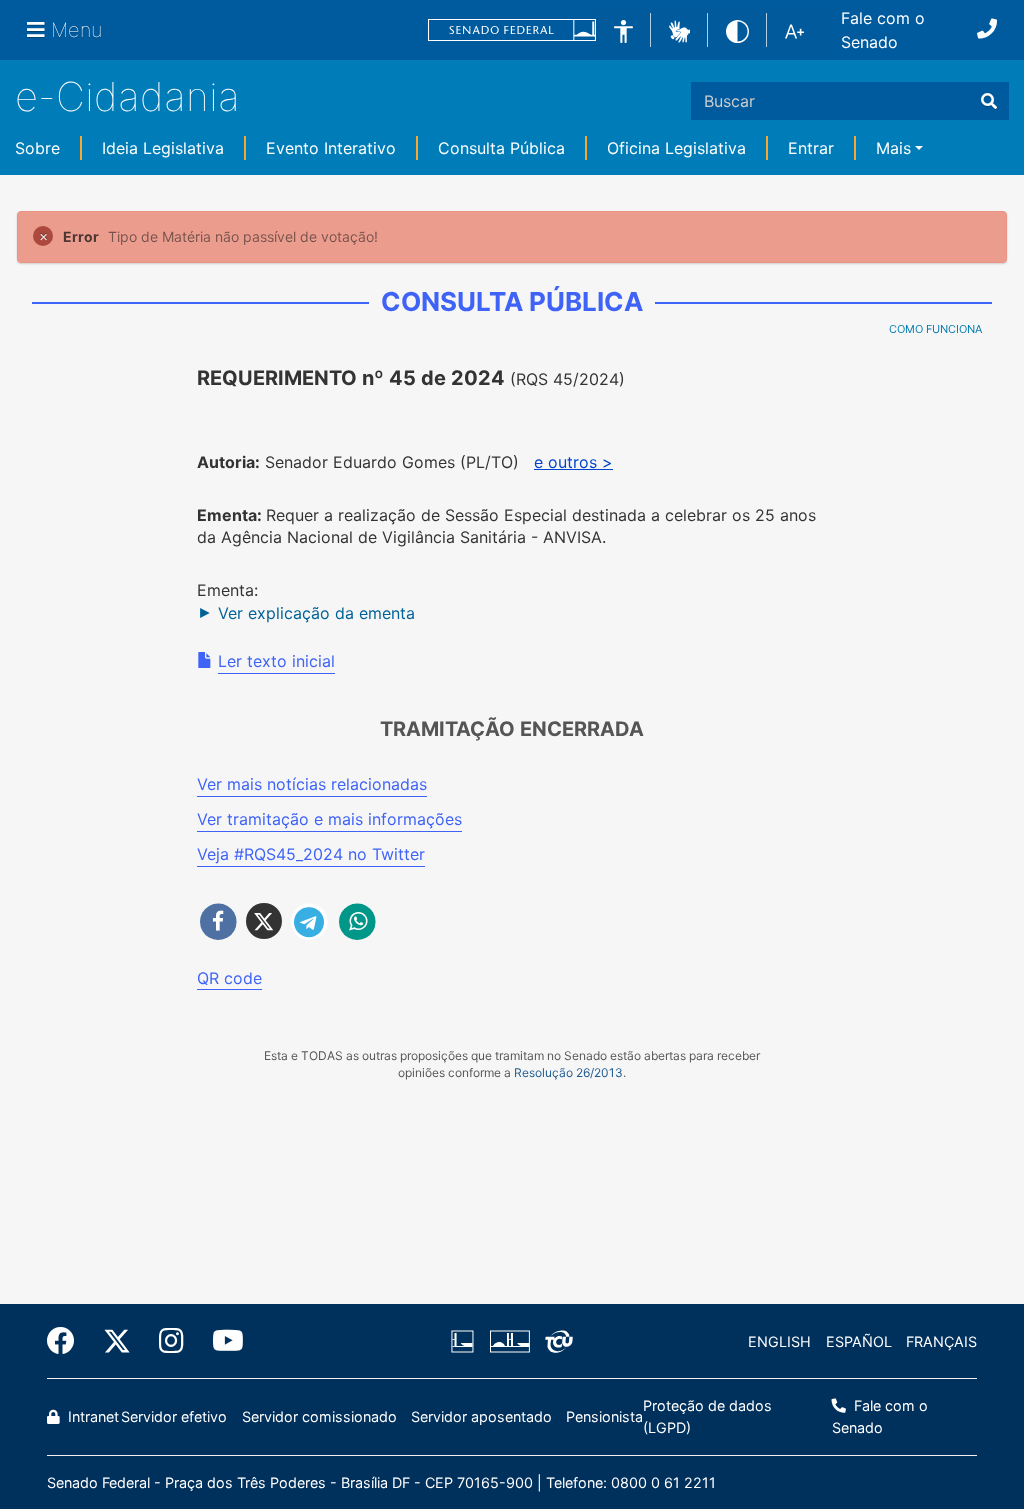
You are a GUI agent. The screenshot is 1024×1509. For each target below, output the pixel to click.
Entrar (811, 148)
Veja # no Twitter (311, 854)
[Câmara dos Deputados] (466, 1342)
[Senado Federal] (512, 30)
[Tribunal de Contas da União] (555, 1342)
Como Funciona (935, 329)
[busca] (989, 101)
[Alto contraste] (737, 29)
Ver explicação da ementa (316, 613)
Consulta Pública (501, 148)
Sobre (37, 148)
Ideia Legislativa (163, 148)
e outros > (573, 462)
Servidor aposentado (481, 1416)
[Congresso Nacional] (509, 1342)
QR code (229, 978)
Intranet (91, 1416)
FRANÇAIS (941, 1341)
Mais (893, 148)
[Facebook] (68, 1341)
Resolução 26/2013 (568, 1072)
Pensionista (604, 1416)
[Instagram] (171, 1341)
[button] (679, 29)
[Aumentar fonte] (794, 30)
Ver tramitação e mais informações (329, 819)
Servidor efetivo (174, 1416)
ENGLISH (779, 1341)
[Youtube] (221, 1341)
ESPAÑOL (859, 1341)
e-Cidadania (127, 96)
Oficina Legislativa (676, 148)
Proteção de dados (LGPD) (707, 1416)
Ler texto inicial (276, 661)
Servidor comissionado (319, 1416)
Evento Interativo (331, 148)
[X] (117, 1341)
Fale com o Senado (883, 30)
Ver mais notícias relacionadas (312, 784)
